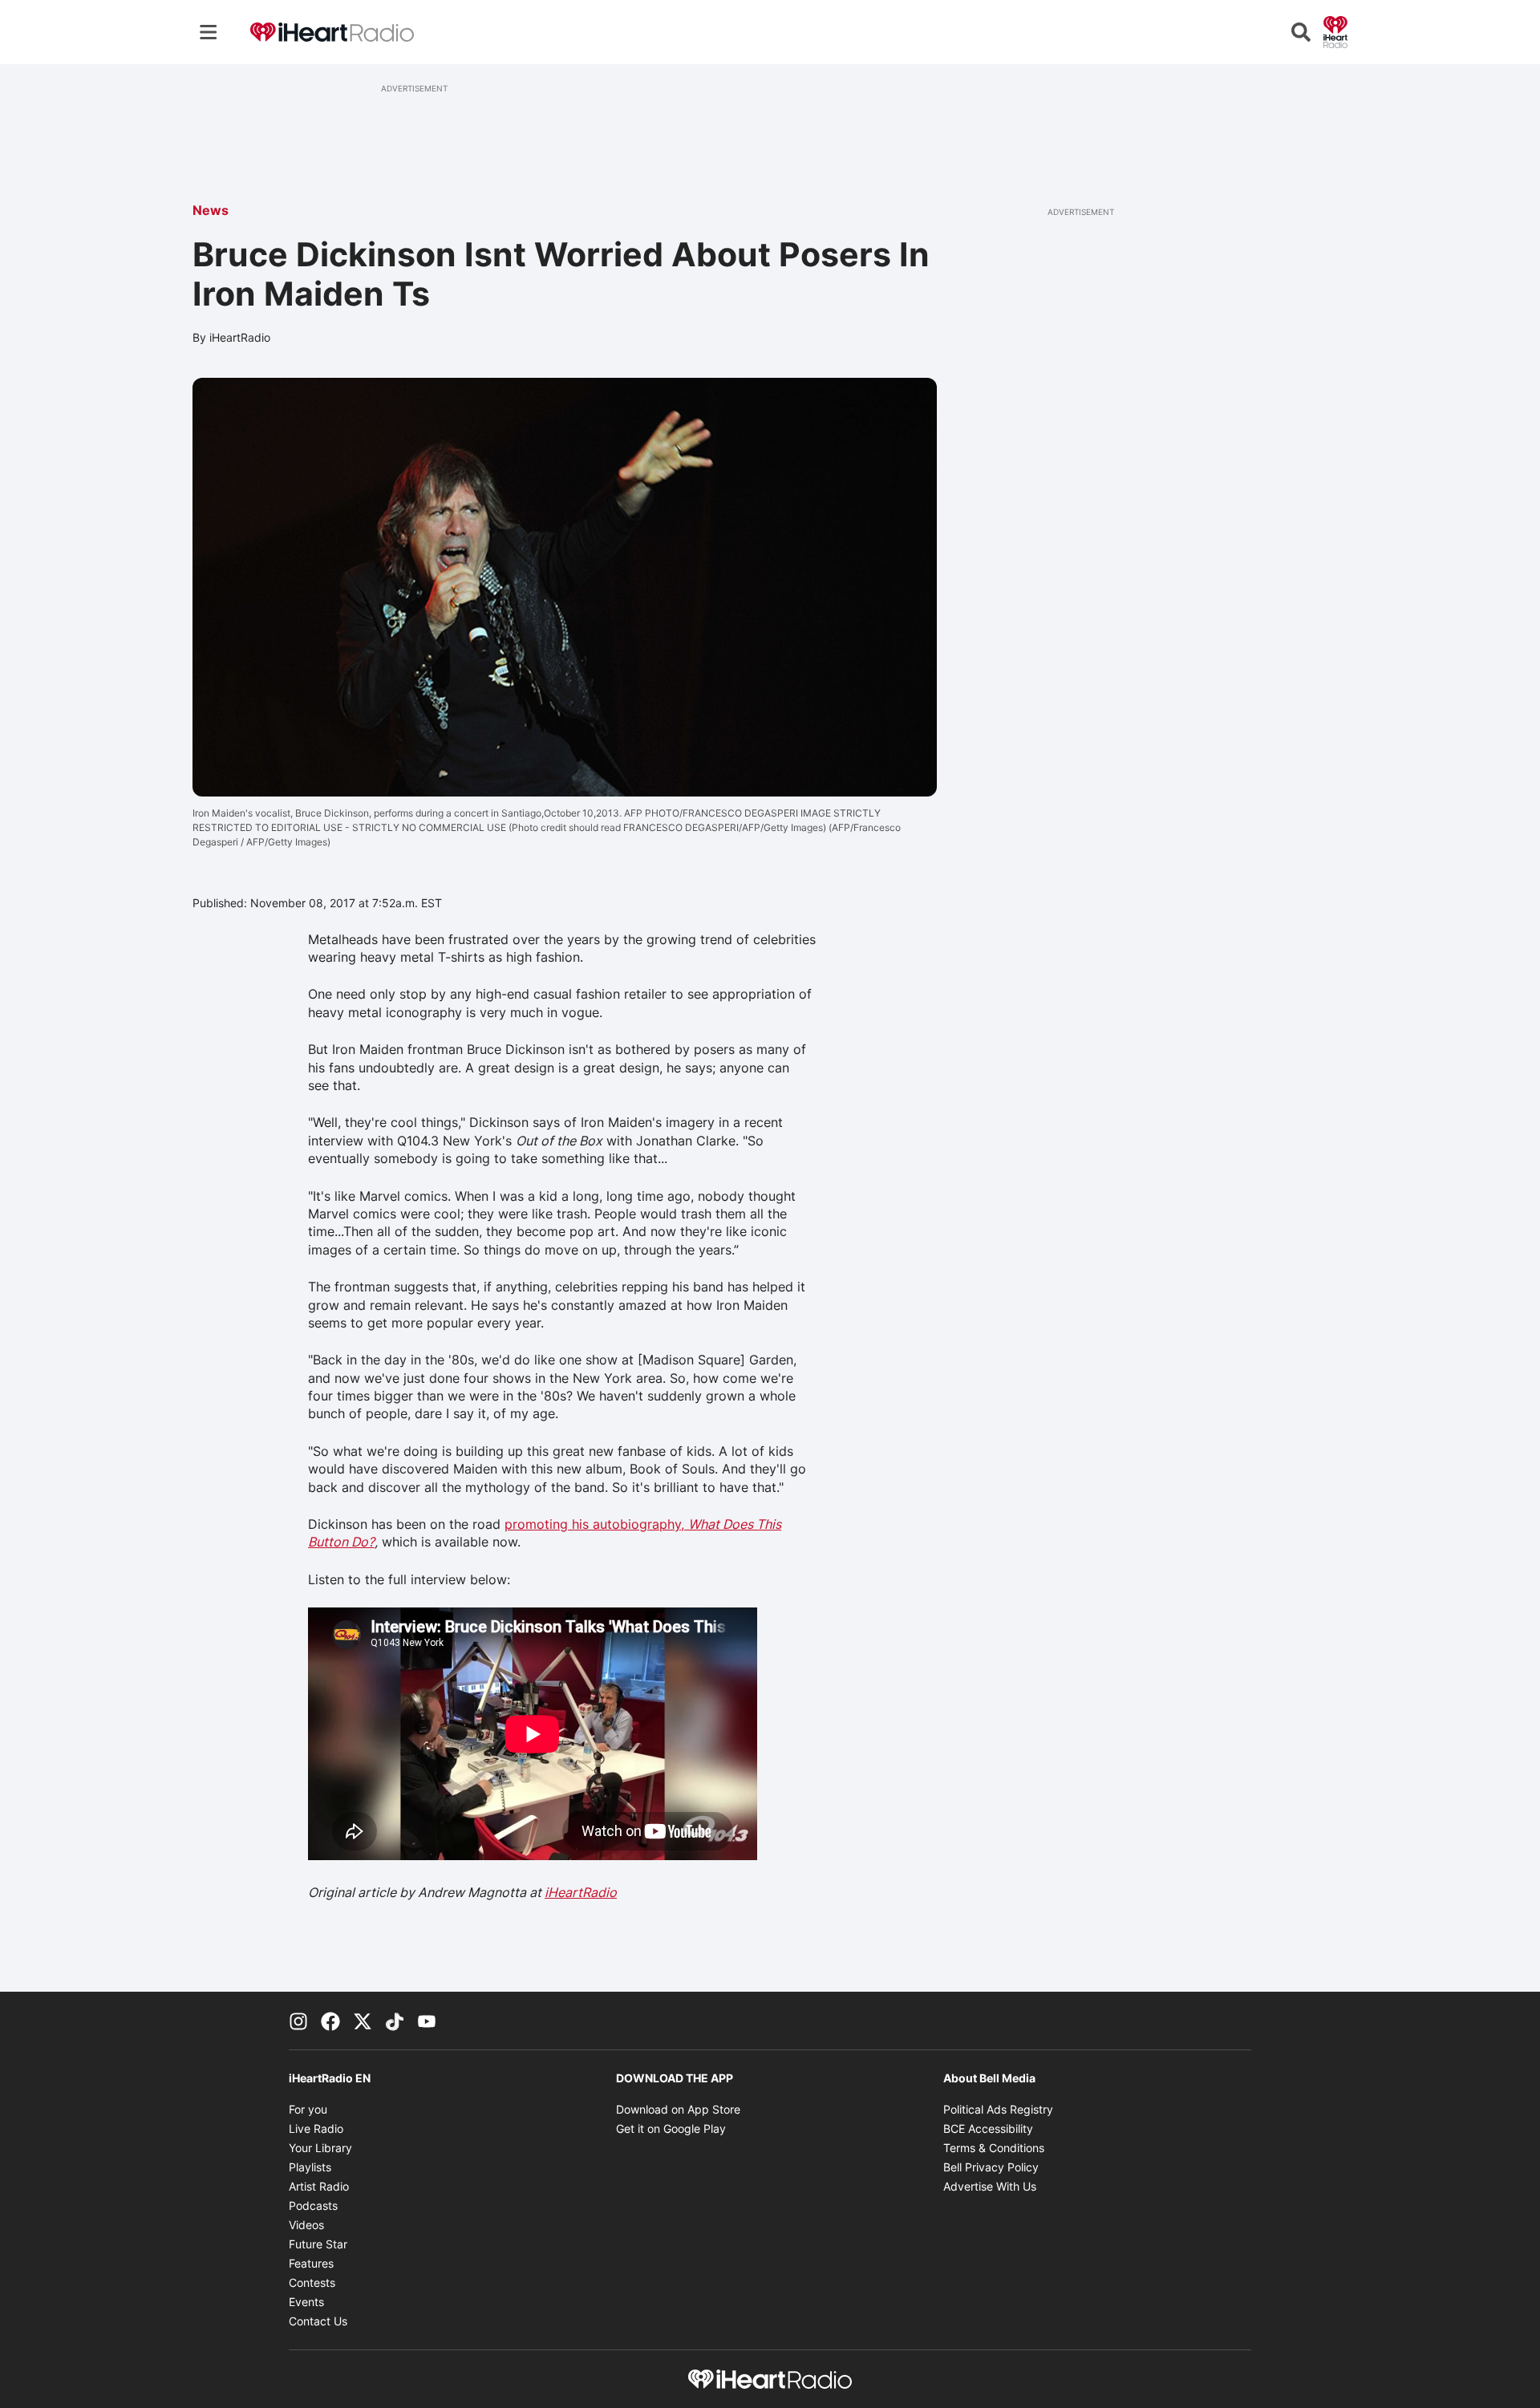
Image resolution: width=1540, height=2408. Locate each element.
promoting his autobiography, (596, 1524)
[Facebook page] (330, 2021)
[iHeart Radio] (1335, 30)
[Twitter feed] (363, 2021)
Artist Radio (319, 2186)
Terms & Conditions (994, 2148)
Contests (312, 2282)
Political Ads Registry (998, 2109)
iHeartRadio (581, 1892)
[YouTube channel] (427, 2021)
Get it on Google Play (671, 2128)
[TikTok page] (395, 2021)
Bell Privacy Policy (991, 2167)
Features (311, 2263)
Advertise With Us (990, 2186)
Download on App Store (678, 2109)
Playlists (310, 2167)
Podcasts (313, 2205)
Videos (306, 2225)
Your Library (320, 2148)
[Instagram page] (298, 2021)
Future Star (318, 2244)
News (211, 210)
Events (306, 2302)
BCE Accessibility (988, 2128)
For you (308, 2109)
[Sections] (209, 32)
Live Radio (316, 2128)
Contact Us (318, 2321)
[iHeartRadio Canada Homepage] (332, 32)
